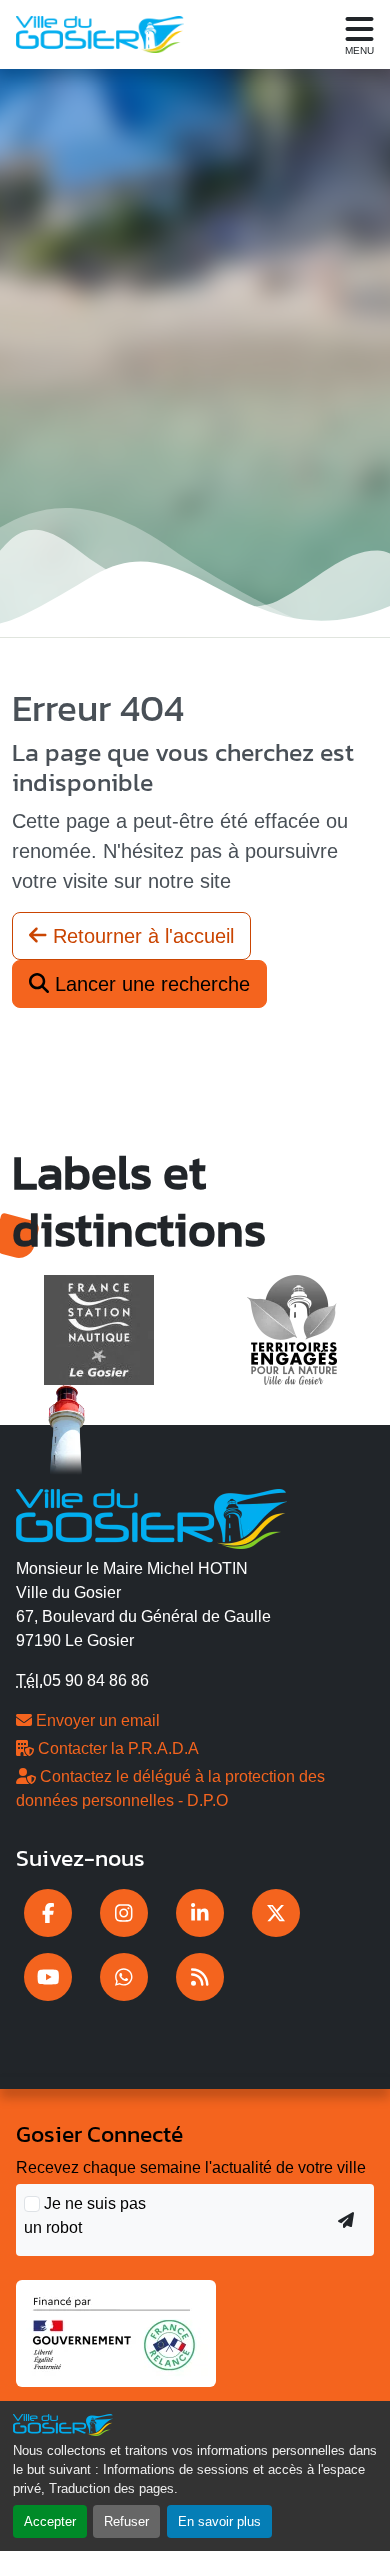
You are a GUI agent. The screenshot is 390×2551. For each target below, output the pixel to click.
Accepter (50, 2521)
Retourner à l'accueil (140, 936)
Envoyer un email (96, 1720)
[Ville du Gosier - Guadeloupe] (151, 1516)
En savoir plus (219, 2521)
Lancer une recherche (149, 984)
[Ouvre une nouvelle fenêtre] (48, 1913)
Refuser (126, 2521)
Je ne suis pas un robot (85, 2215)
